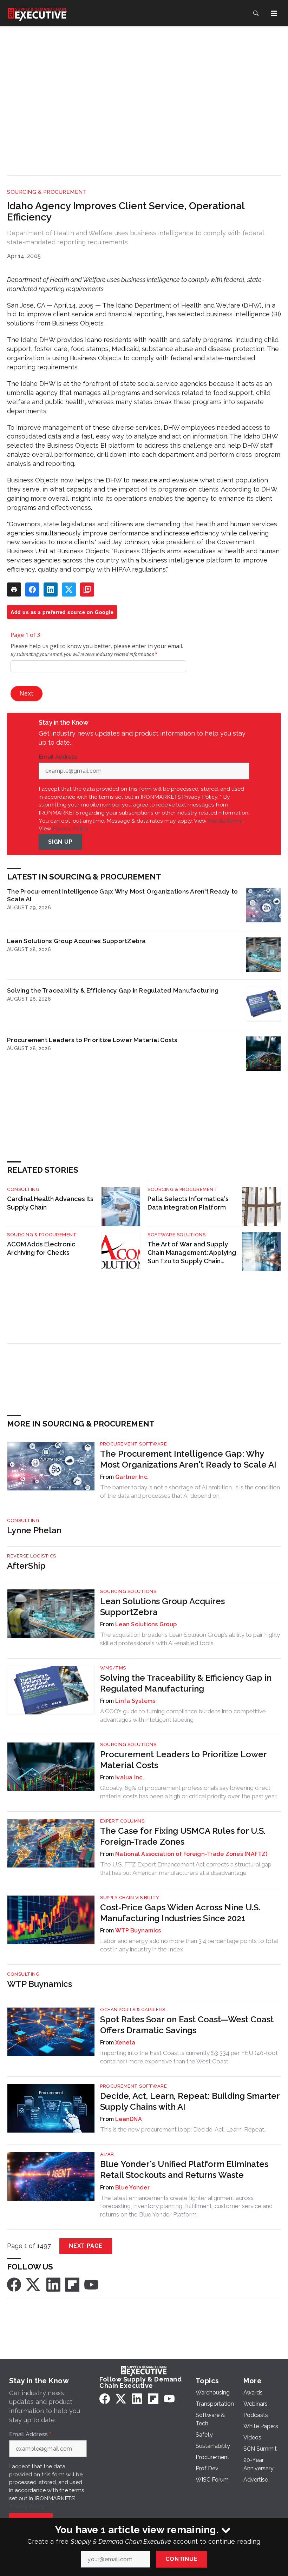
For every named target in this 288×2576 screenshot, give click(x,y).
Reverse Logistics (32, 1556)
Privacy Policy (70, 828)
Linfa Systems (135, 1701)
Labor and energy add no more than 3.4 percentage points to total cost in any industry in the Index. (189, 1945)
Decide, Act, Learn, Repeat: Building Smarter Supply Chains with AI (190, 2101)
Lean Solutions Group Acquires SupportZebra (77, 941)
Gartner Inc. (132, 1477)
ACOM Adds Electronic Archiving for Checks (41, 1248)
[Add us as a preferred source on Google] (87, 589)
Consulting (23, 1189)
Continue (181, 2559)
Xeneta (125, 2043)
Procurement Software (133, 1444)
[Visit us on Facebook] (14, 2284)
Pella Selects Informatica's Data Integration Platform (188, 1203)
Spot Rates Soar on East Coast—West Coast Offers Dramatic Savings (187, 2025)
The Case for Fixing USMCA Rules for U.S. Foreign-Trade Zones (183, 1836)
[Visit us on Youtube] (91, 2284)
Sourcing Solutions (128, 1591)
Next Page (86, 2246)
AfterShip (26, 1566)
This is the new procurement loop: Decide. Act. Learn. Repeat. (183, 2129)
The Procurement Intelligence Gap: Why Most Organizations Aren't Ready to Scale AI (122, 895)
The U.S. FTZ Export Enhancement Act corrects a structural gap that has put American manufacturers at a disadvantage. (186, 1869)
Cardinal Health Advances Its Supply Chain (50, 1203)
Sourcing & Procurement (47, 192)
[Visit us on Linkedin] (53, 2284)
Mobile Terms (225, 821)
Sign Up (60, 842)
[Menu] (274, 13)
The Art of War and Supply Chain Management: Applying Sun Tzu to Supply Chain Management (192, 1253)
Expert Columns (122, 1821)
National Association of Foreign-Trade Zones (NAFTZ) (191, 1854)
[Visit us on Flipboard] (72, 2284)
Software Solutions (176, 1235)
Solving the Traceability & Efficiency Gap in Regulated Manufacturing (113, 990)
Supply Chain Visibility (130, 1898)
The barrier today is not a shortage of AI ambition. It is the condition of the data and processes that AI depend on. (190, 1491)
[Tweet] (69, 589)
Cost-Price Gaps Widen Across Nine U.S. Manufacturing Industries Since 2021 (180, 1913)
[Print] (14, 589)
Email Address (60, 757)
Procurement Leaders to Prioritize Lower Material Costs (92, 1040)
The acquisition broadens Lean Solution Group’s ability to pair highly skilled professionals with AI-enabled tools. (190, 1639)
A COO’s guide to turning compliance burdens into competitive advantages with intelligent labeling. (183, 1715)
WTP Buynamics (138, 1931)
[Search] (256, 13)
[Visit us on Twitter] (34, 2284)
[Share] (32, 589)
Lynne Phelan (34, 1530)
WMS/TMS (113, 1668)
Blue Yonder (132, 2188)
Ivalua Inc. (130, 1777)
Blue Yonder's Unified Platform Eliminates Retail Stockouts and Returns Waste (184, 2169)
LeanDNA (129, 2119)
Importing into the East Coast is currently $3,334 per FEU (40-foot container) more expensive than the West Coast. (189, 2057)
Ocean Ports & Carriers (133, 2010)
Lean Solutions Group (146, 1624)
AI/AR (107, 2154)
